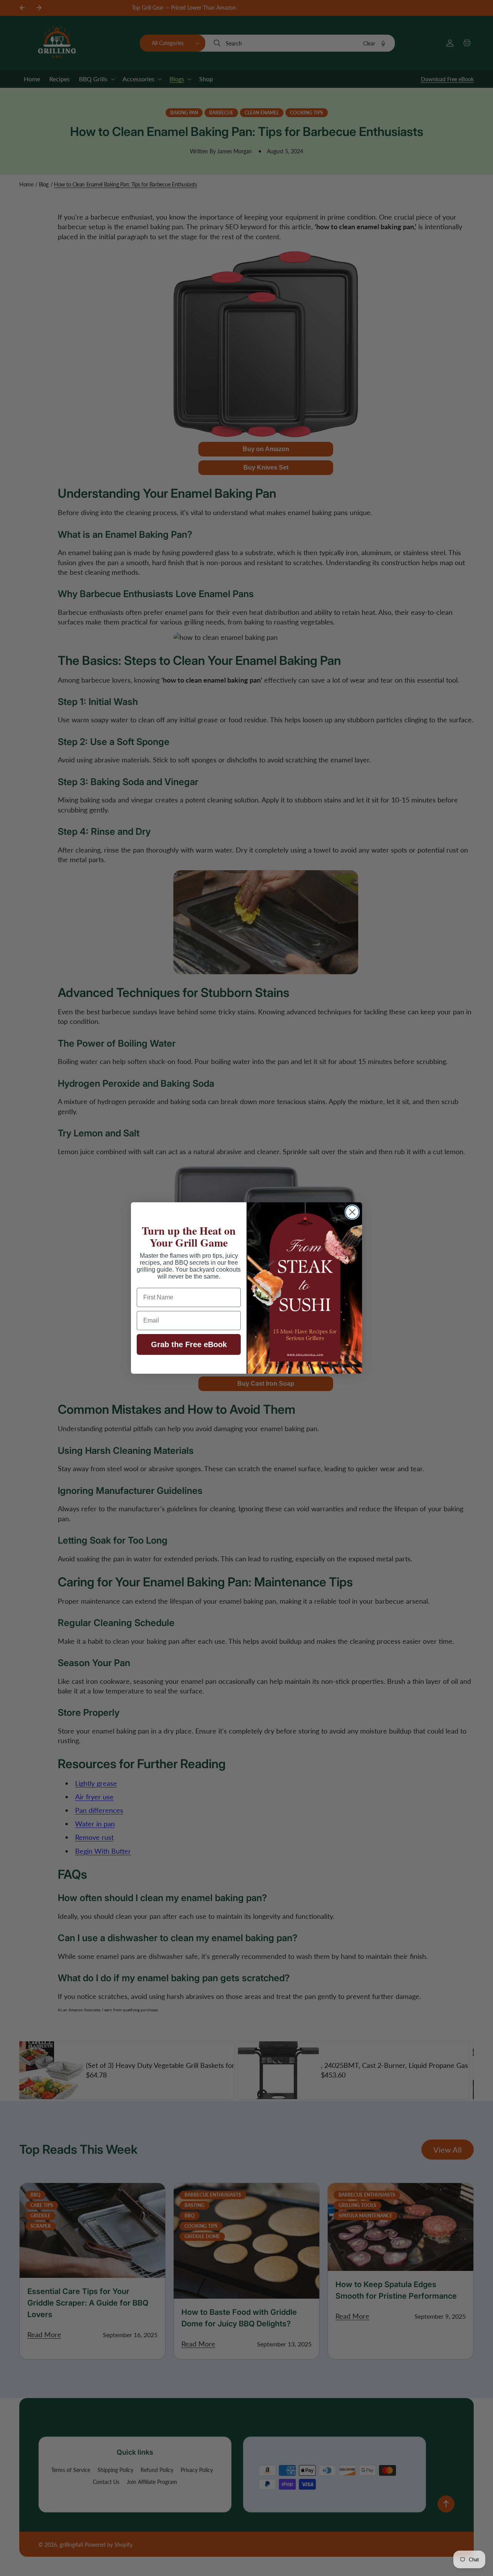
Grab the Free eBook (189, 1344)
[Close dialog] (352, 1212)
